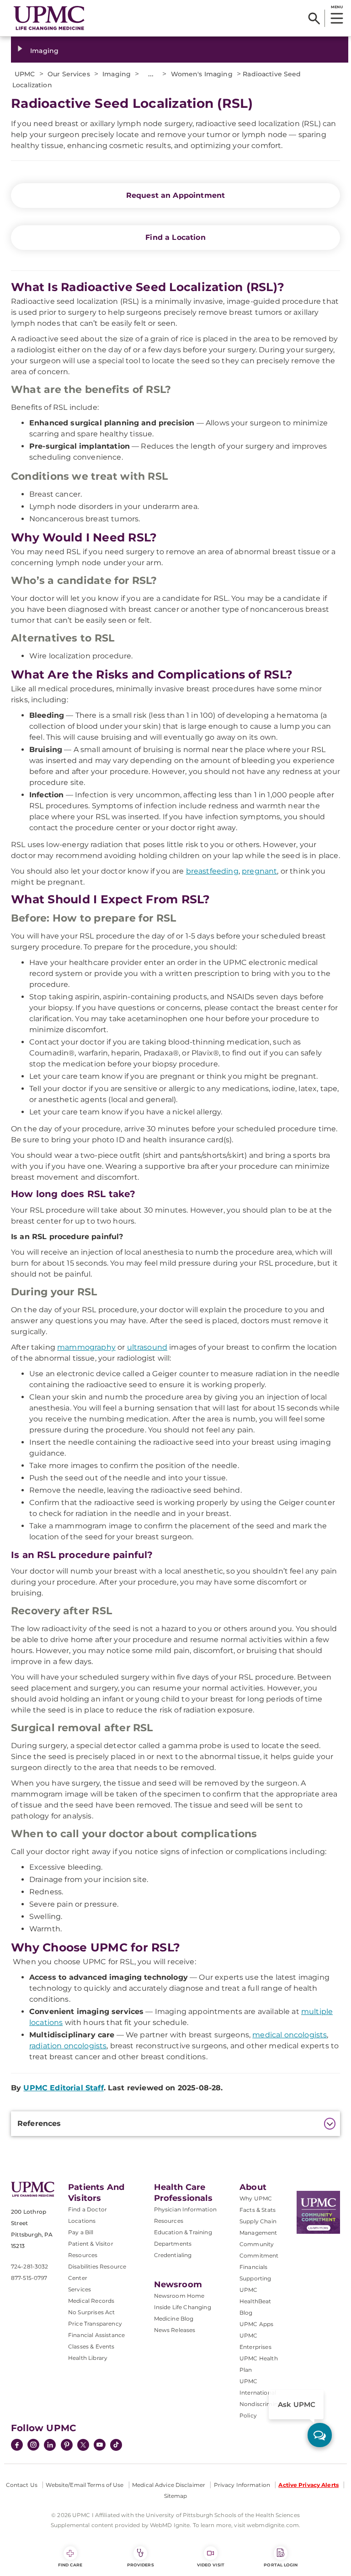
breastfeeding (212, 871)
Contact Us (22, 2485)
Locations (82, 2221)
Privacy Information (242, 2485)
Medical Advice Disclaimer (169, 2485)
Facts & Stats (258, 2210)
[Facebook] (17, 2446)
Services (80, 2289)
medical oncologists (290, 2035)
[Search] (314, 18)
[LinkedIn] (50, 2446)
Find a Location (175, 237)
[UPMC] (49, 18)
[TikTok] (116, 2445)
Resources (169, 2221)
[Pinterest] (67, 2446)
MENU (337, 7)
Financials (254, 2267)
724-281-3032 (29, 2266)
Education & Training (183, 2232)
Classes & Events (91, 2346)
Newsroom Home (179, 2296)
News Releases (175, 2330)
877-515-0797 (29, 2278)
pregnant (259, 871)
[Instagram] (33, 2446)
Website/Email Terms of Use (85, 2485)
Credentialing (173, 2255)
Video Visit (211, 2565)
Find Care (70, 2565)
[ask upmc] (320, 2435)
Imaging (44, 51)
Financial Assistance (96, 2335)
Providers (141, 2565)
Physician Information (185, 2209)
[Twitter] (83, 2445)
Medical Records (91, 2301)
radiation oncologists (68, 2046)
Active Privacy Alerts (308, 2485)
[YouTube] (100, 2446)
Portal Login (281, 2565)
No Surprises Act (92, 2312)
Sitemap (176, 2496)
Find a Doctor (88, 2209)
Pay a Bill (81, 2232)
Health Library (88, 2358)
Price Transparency (95, 2324)
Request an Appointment (176, 195)
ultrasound (147, 1347)
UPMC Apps (256, 2324)
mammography (86, 1347)
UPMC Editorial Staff (63, 2088)
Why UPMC (256, 2198)
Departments (173, 2244)
